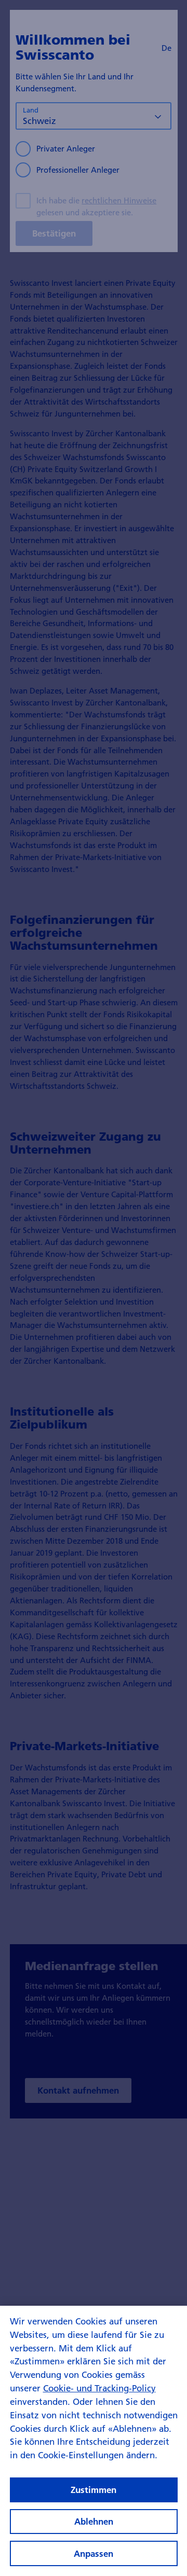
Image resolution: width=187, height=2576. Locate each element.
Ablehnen (94, 2521)
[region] (94, 2441)
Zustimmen (94, 2490)
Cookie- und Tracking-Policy (99, 2388)
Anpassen (94, 2553)
